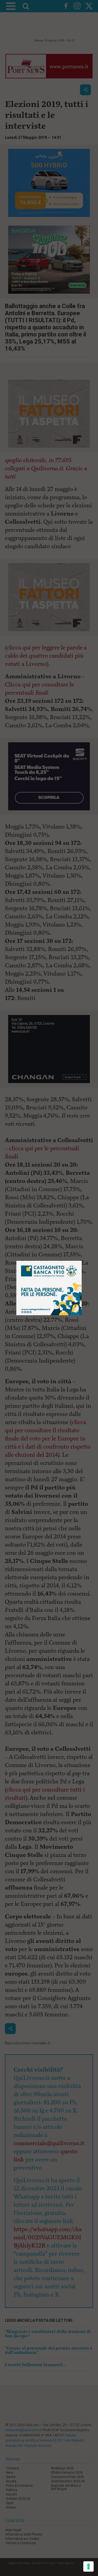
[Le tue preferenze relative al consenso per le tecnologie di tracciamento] (88, 2566)
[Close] (82, 1261)
